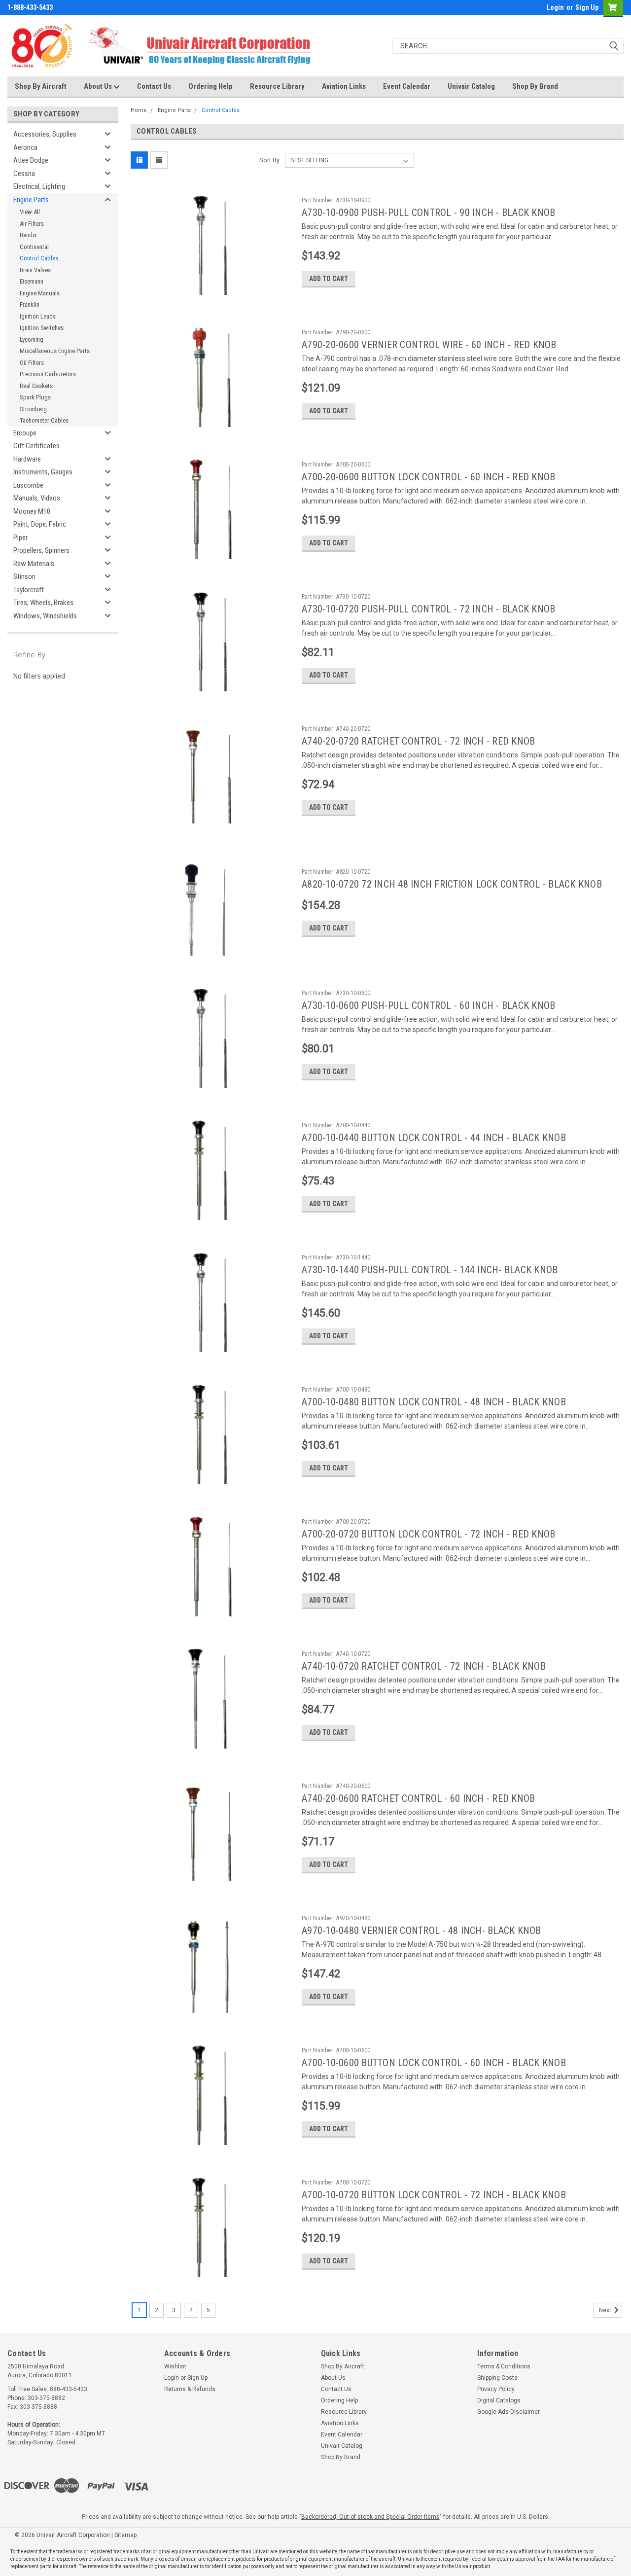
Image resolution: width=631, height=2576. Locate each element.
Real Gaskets (36, 386)
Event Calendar (407, 86)
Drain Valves (35, 270)
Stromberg (33, 409)
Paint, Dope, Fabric (40, 524)
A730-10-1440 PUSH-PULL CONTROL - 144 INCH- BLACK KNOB (430, 1270)
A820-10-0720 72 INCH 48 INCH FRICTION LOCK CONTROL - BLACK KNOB (452, 884)
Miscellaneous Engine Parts (55, 351)
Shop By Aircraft (41, 86)
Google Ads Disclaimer (508, 2412)
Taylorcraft (29, 590)
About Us (99, 86)
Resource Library (277, 86)
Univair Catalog (471, 86)
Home (139, 110)
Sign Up (587, 7)
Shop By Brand (535, 86)
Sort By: (270, 160)
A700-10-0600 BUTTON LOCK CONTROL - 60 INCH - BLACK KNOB (434, 2063)
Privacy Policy (496, 2389)
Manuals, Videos (37, 498)
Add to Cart (329, 279)
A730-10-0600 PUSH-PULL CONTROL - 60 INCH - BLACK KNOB (428, 1005)
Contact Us (154, 86)
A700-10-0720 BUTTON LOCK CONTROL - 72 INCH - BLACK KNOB (434, 2195)
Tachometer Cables (44, 420)
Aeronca (25, 147)
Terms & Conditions (504, 2366)
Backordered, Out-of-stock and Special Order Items (370, 2517)
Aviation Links (344, 86)
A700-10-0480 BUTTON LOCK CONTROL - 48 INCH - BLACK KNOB (434, 1402)
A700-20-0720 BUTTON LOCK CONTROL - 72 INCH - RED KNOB (428, 1534)
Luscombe (28, 485)
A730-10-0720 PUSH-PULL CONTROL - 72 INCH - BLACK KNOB (428, 609)
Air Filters (32, 224)
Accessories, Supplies (45, 134)
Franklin (30, 304)
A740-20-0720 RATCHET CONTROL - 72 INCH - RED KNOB (418, 741)
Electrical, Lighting (39, 186)
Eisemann (32, 281)
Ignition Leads (38, 316)
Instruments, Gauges (43, 472)
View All (30, 212)
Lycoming (32, 340)
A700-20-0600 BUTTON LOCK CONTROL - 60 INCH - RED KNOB (428, 477)
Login (555, 7)
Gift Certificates (36, 446)
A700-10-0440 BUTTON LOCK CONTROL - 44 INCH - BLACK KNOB (434, 1138)
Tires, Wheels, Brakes (43, 603)
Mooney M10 (32, 511)
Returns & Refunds (190, 2389)
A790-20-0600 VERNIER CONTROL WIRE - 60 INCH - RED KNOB (429, 345)
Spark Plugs (35, 397)
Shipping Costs (497, 2378)
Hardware (27, 459)
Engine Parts (31, 200)
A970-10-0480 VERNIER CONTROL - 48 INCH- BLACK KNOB (421, 1931)
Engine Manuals (40, 293)
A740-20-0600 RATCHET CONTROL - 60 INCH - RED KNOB (418, 1798)
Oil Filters (32, 363)
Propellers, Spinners (41, 550)
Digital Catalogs (499, 2400)
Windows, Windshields (45, 616)
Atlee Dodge (31, 160)
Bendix (28, 235)
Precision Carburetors (48, 374)
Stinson (24, 576)
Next (606, 2310)
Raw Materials (34, 564)
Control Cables (39, 258)
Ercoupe (25, 433)
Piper (20, 537)
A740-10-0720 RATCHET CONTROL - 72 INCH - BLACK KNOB (424, 1666)
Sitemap (125, 2535)
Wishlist (175, 2366)
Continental (34, 247)
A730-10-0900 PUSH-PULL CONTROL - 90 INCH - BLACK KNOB (428, 213)
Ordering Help (210, 86)
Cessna (24, 174)
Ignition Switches (42, 328)
